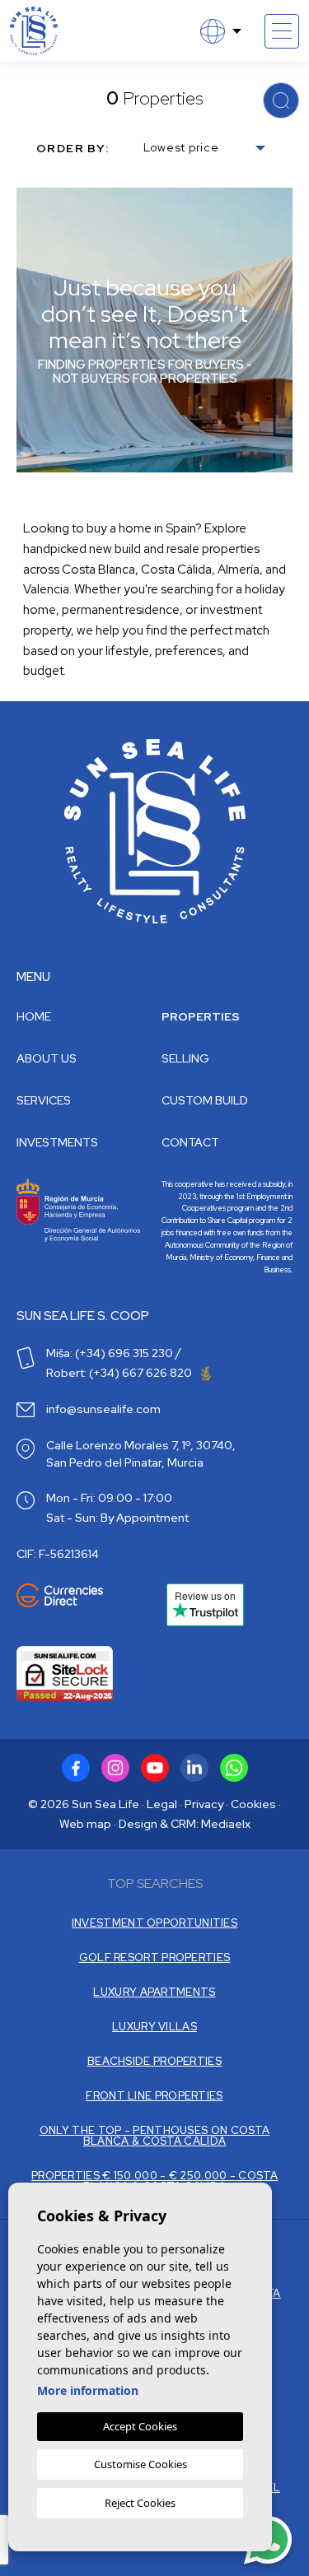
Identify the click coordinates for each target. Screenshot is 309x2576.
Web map (85, 1824)
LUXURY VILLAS (154, 2027)
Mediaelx (226, 1824)
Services (44, 1100)
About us (47, 1058)
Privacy (204, 1804)
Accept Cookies (140, 2426)
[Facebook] (76, 1768)
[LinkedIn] (194, 1768)
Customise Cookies (140, 2464)
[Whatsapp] (234, 1768)
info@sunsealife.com (103, 1409)
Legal (162, 1804)
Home (34, 1016)
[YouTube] (155, 1768)
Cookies (253, 1804)
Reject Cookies (140, 2503)
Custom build (205, 1100)
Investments (57, 1142)
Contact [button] (190, 1142)
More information (88, 2390)
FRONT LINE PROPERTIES (154, 2096)
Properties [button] (201, 1016)
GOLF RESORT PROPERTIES (155, 1958)
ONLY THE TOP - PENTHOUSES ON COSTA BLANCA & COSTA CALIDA (154, 2136)
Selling (185, 1058)
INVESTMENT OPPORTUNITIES (154, 1923)
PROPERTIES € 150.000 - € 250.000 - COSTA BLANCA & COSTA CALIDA (154, 2181)
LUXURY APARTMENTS (154, 1992)
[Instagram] (115, 1768)
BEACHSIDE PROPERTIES (154, 2061)
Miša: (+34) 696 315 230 (110, 1353)
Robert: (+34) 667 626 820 (120, 1373)
